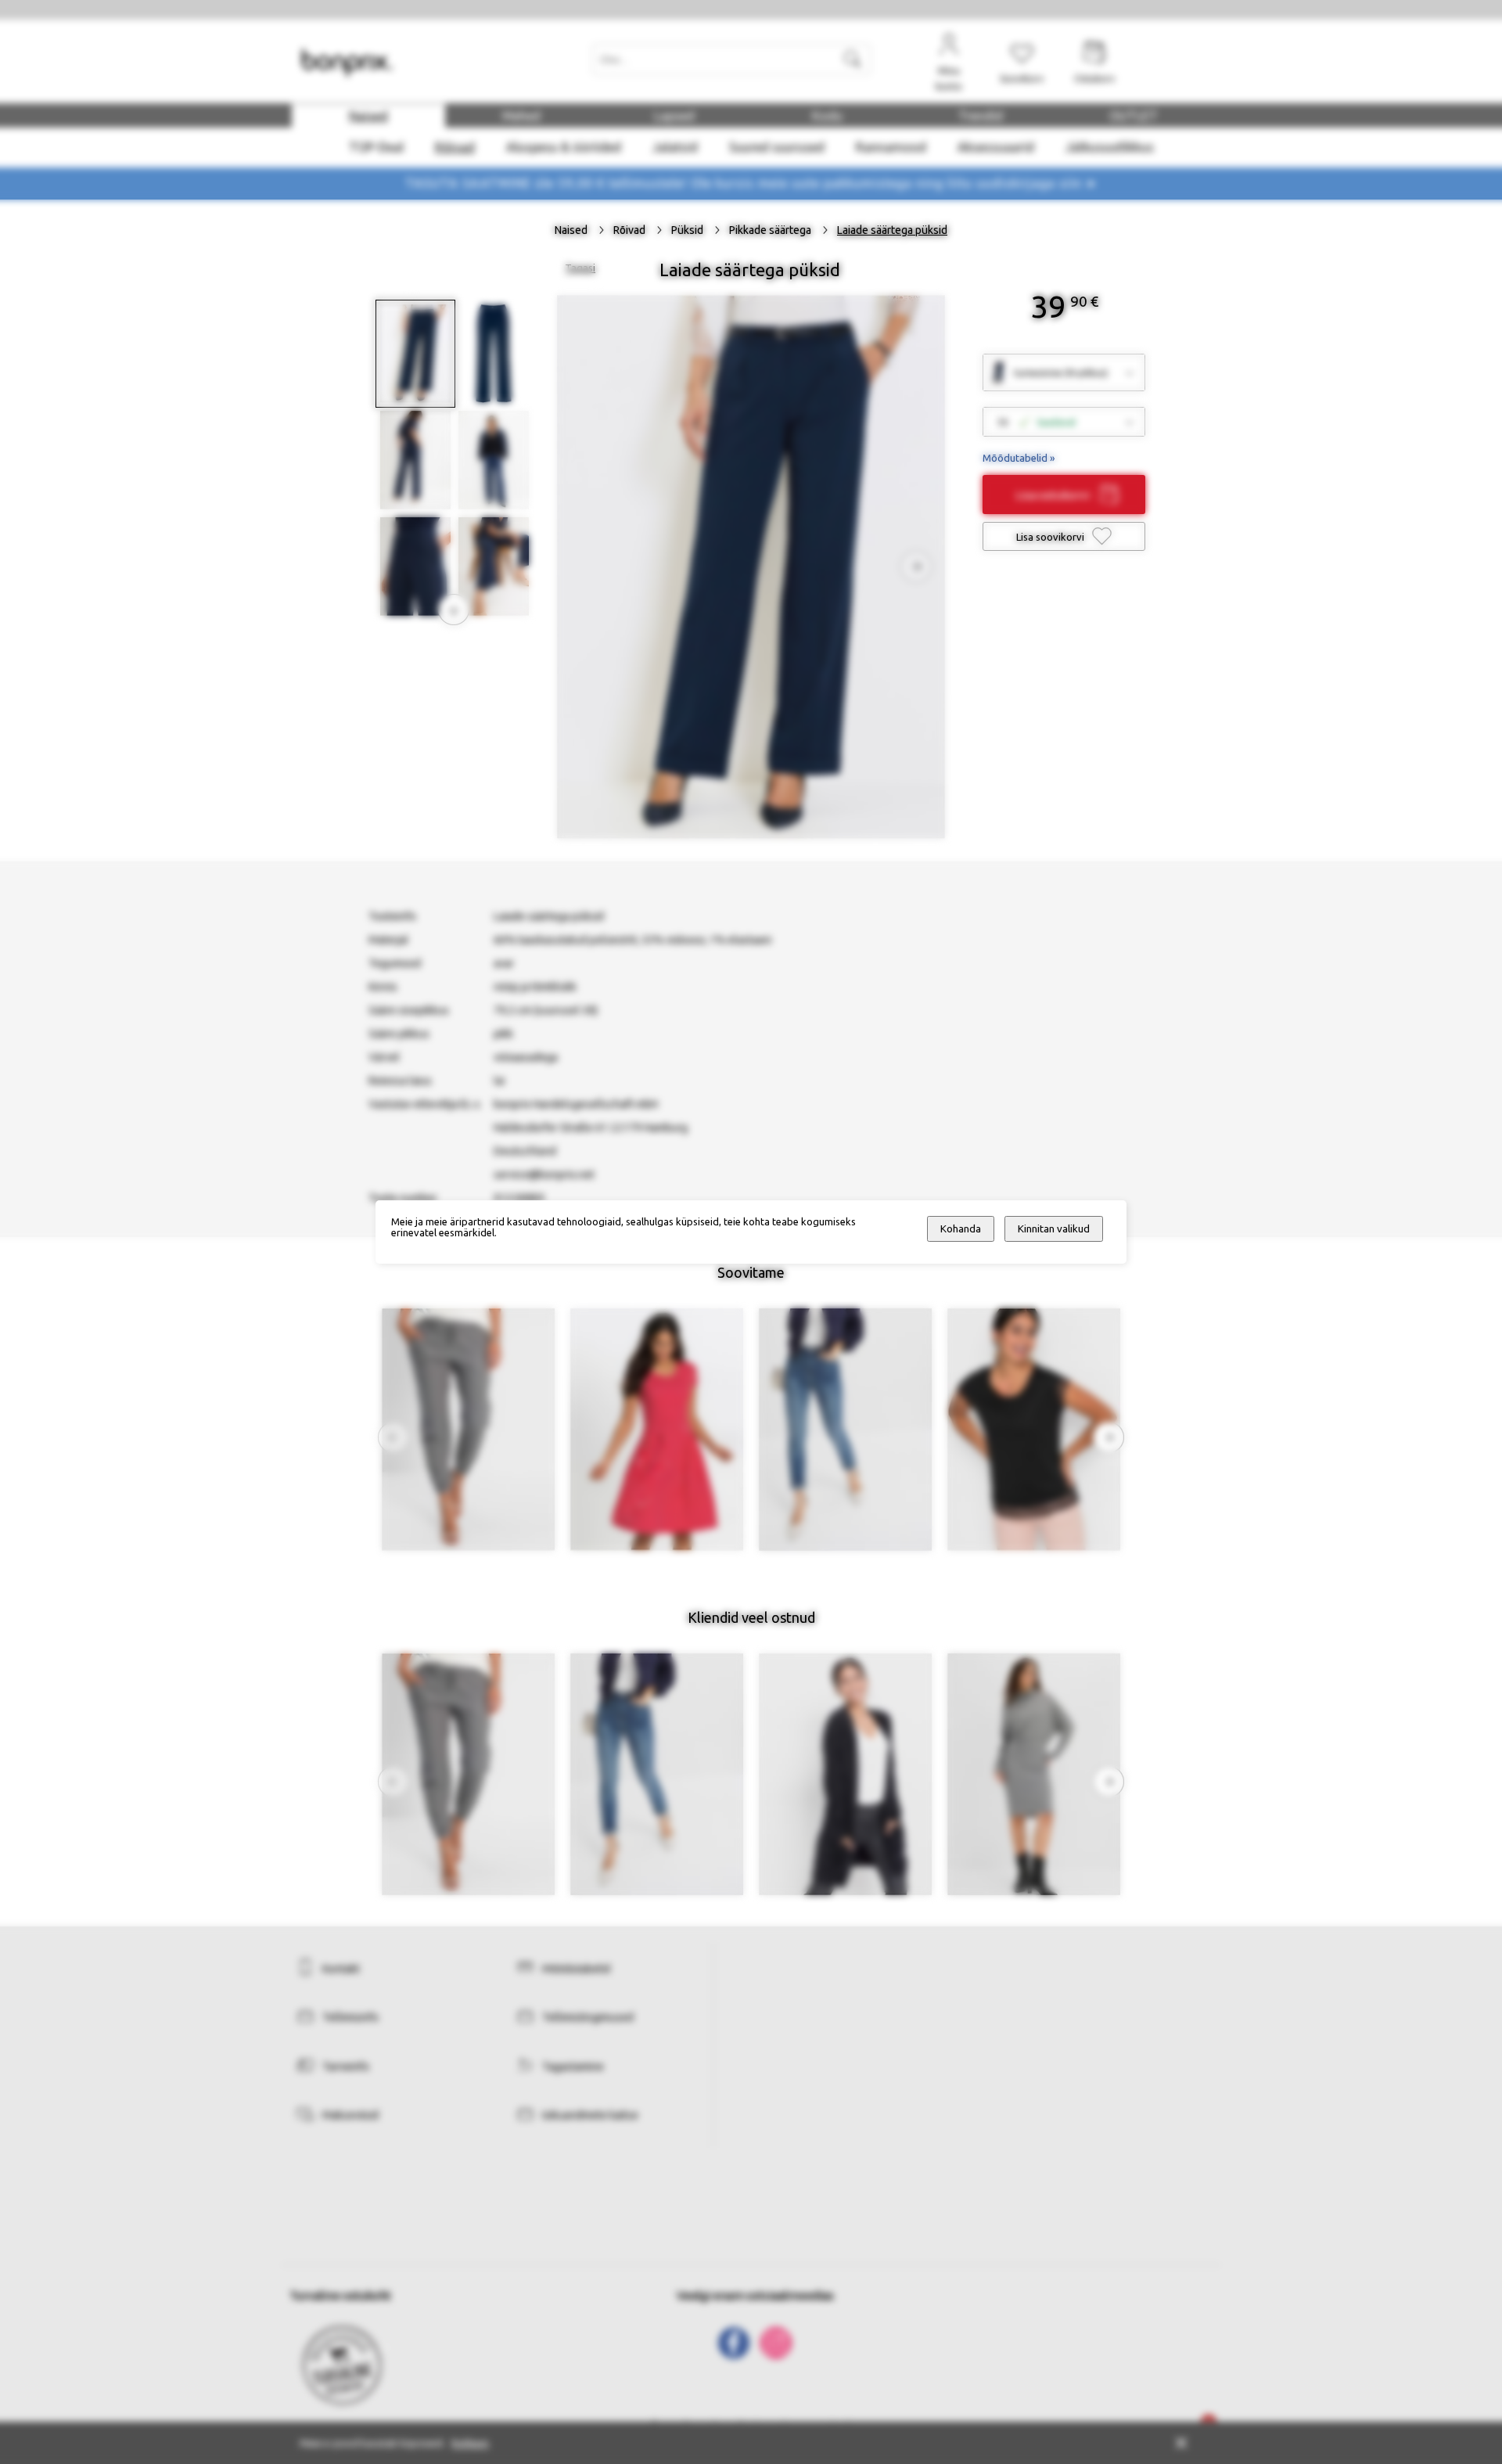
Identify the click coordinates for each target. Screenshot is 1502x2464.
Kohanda (961, 1229)
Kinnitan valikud (1054, 1229)
